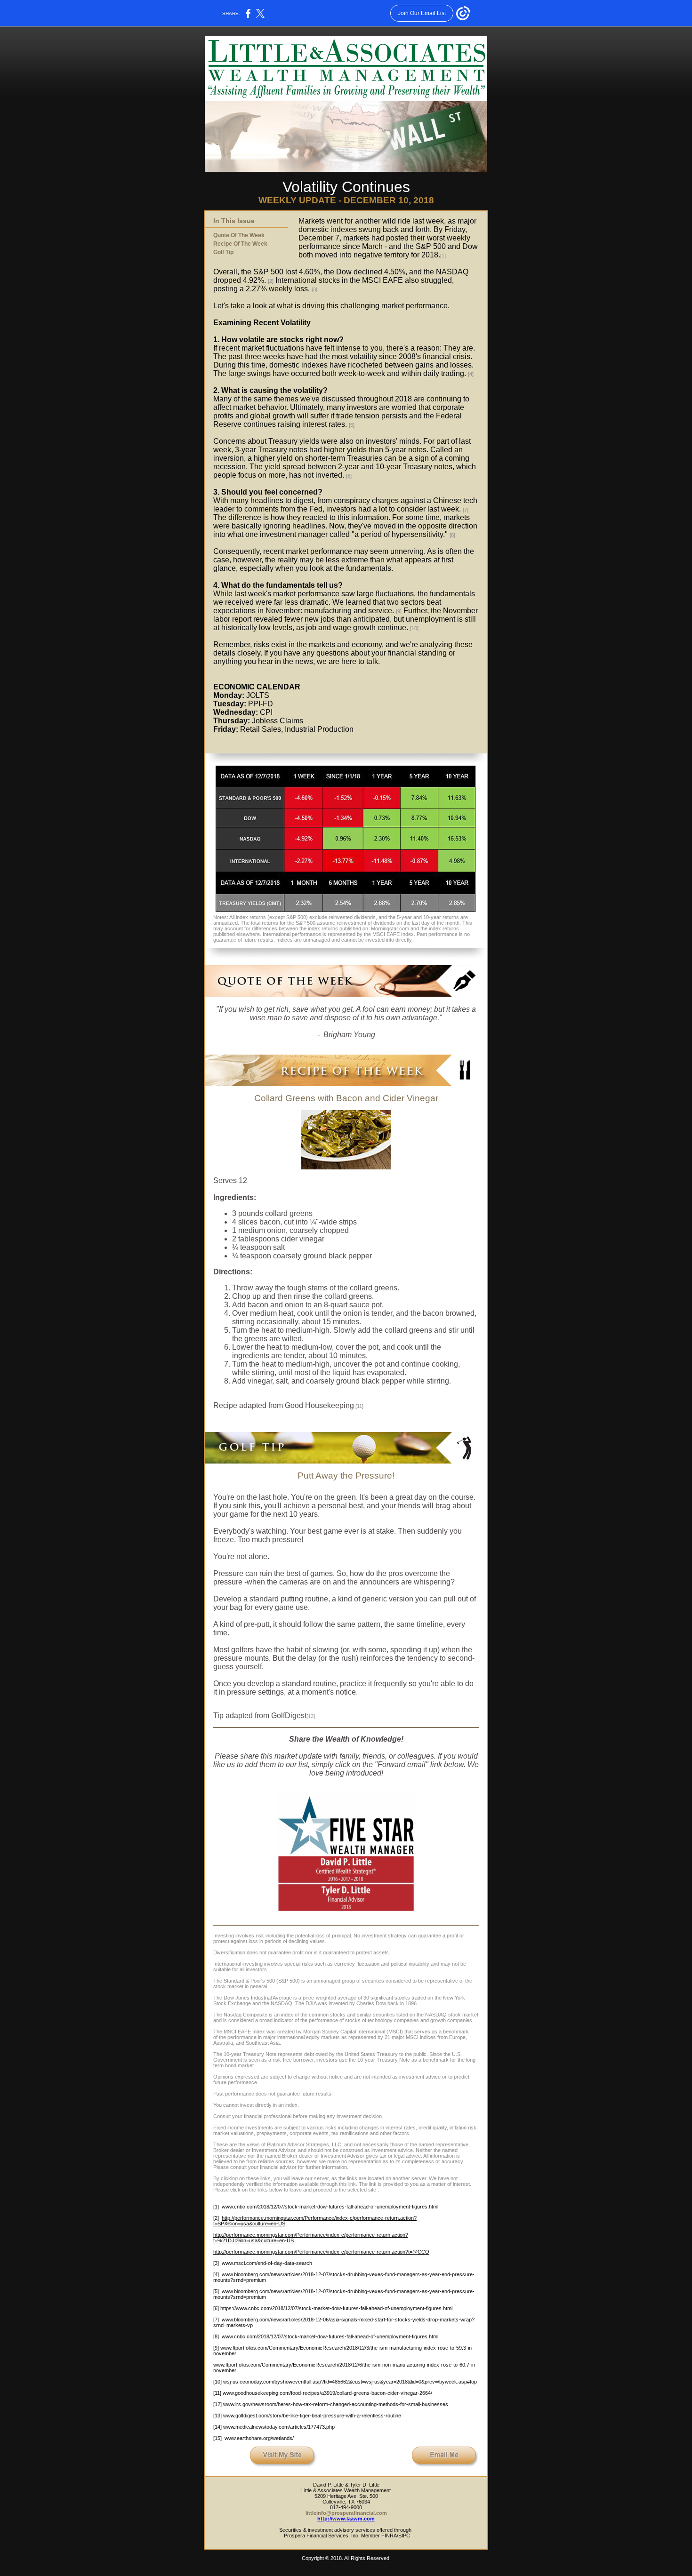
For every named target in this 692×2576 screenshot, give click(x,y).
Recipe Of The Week (240, 244)
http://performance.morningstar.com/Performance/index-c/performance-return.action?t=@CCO (321, 2252)
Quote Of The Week (239, 235)
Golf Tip (223, 252)
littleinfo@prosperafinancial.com (346, 2513)
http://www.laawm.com (346, 2519)
